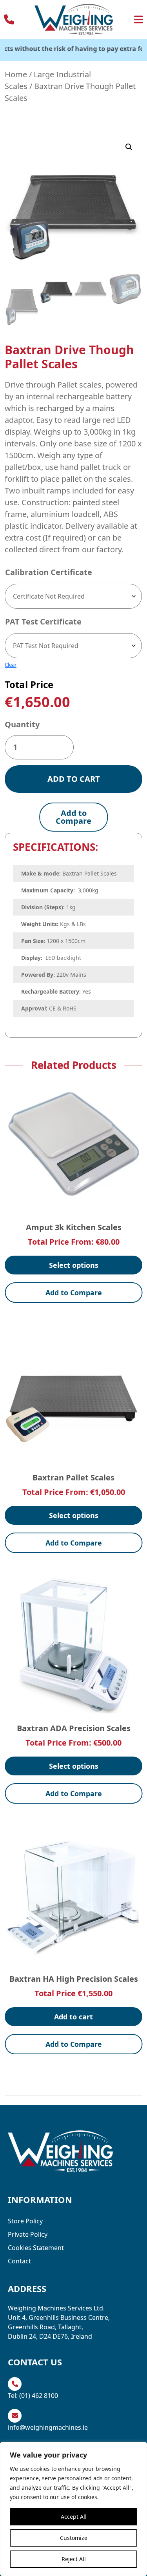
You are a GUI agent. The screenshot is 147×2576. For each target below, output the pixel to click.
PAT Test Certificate (43, 622)
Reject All (74, 2559)
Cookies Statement (36, 2248)
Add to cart (74, 779)
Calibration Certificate (49, 572)
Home (16, 74)
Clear (11, 665)
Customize (74, 2538)
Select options (74, 1265)
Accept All (74, 2517)
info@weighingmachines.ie (48, 2427)
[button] (129, 147)
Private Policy (28, 2234)
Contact (19, 2261)
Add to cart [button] (73, 2017)
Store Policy (25, 2221)
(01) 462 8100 (39, 2396)
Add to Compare (73, 817)
